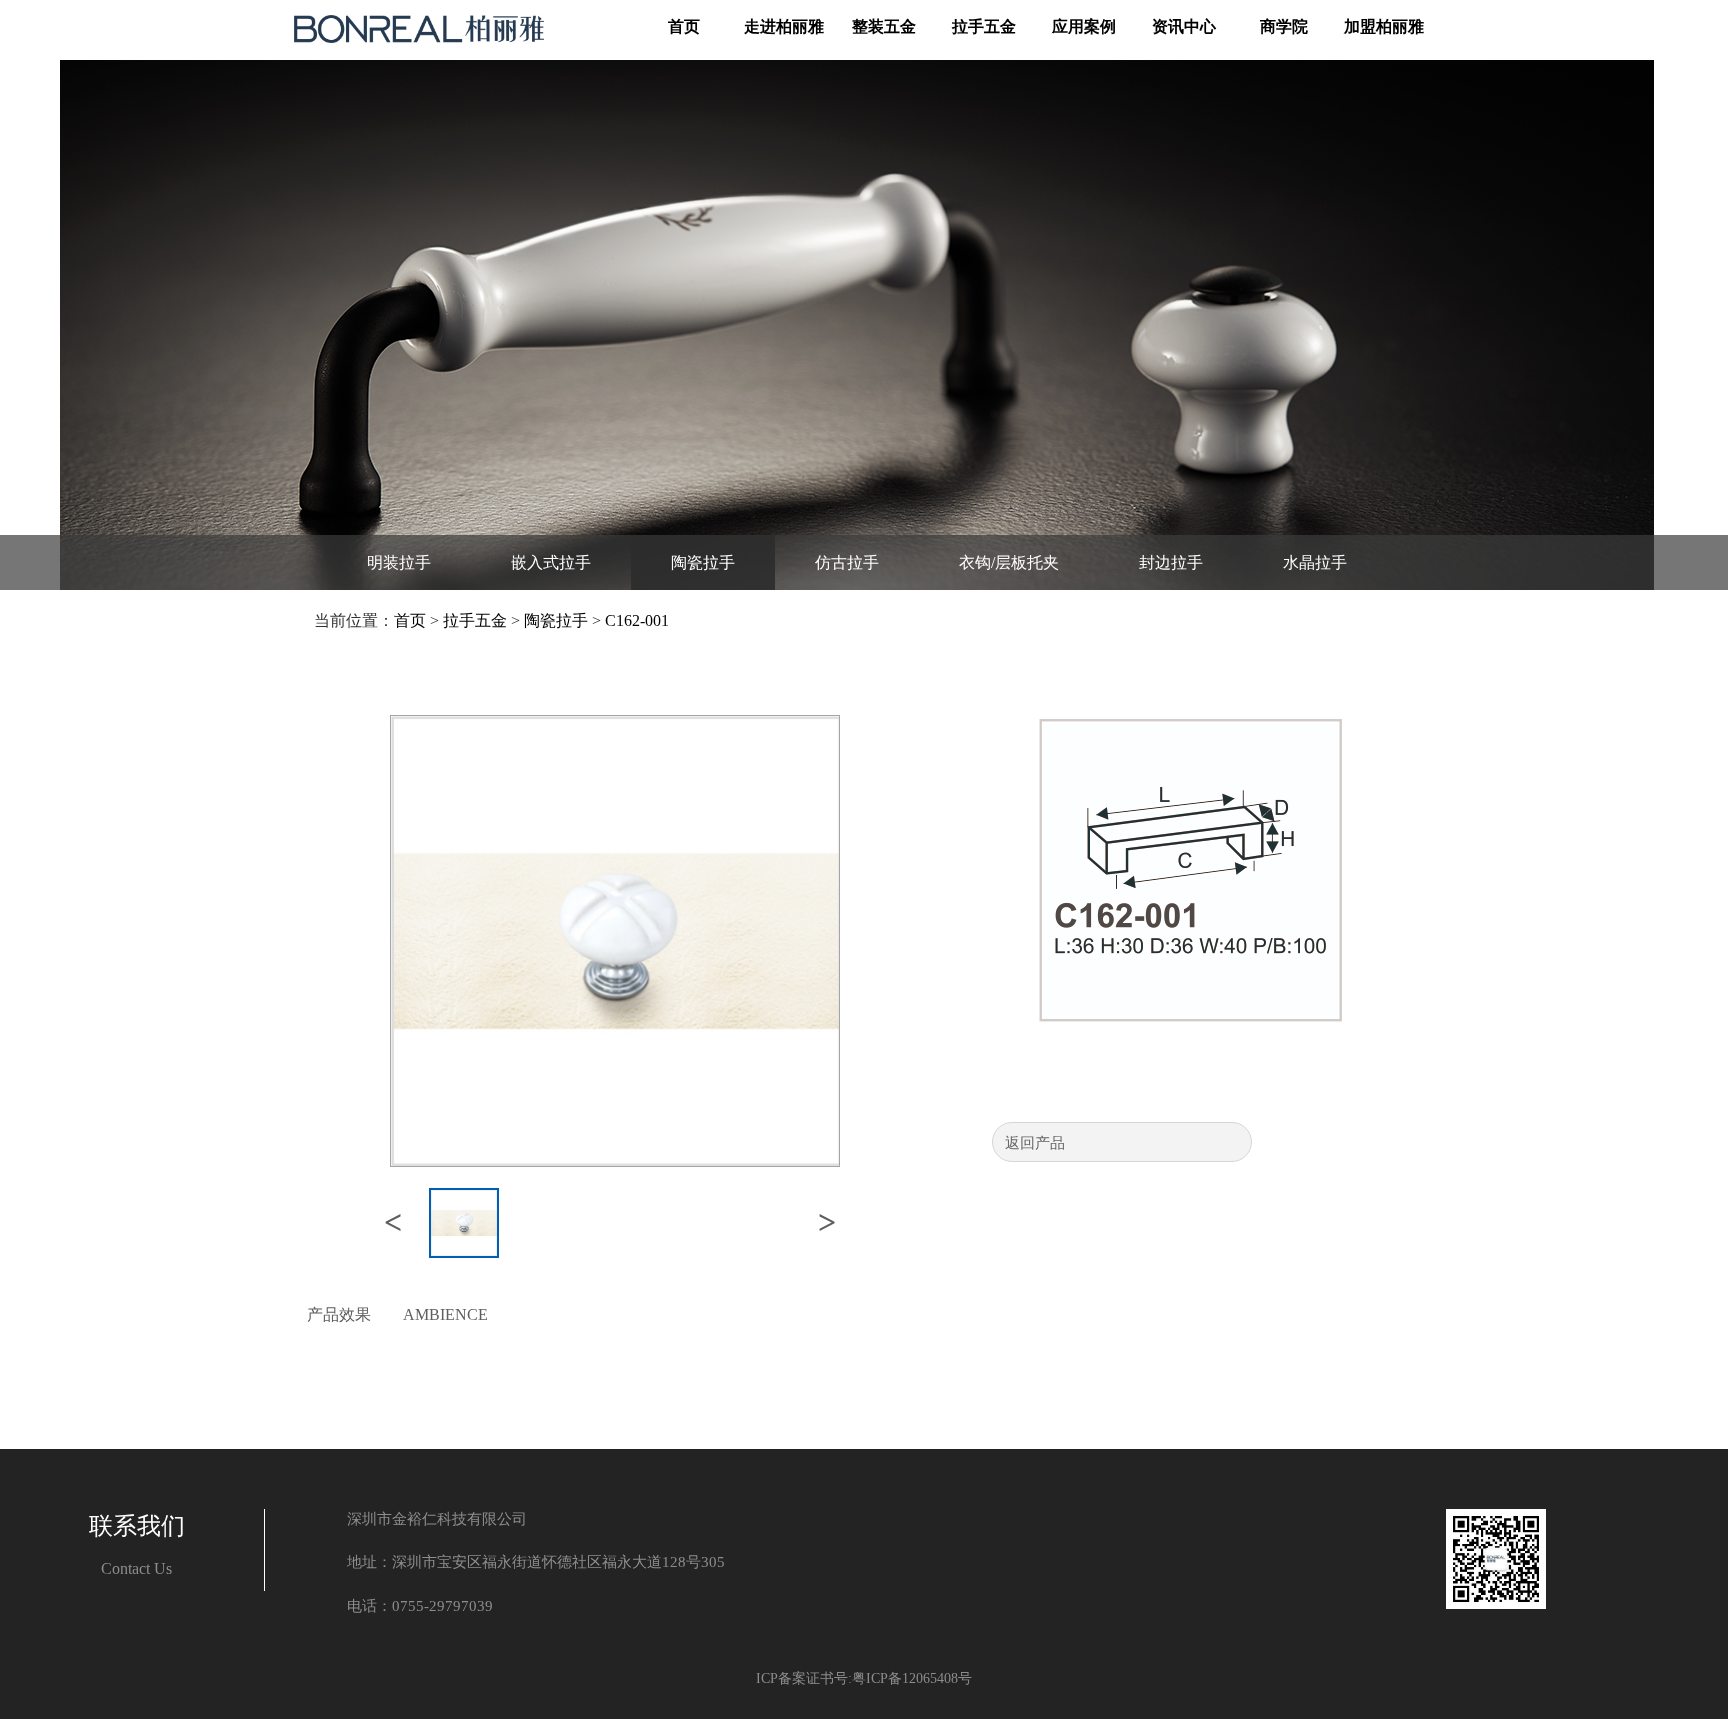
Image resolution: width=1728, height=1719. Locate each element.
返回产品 (1035, 1143)
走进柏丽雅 (784, 26)
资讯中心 (1184, 26)
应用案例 (1084, 26)
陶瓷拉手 (556, 620)
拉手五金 (984, 26)
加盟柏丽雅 (1384, 26)
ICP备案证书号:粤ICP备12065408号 (864, 1678)
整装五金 (884, 26)
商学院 (1284, 26)
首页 (684, 26)
